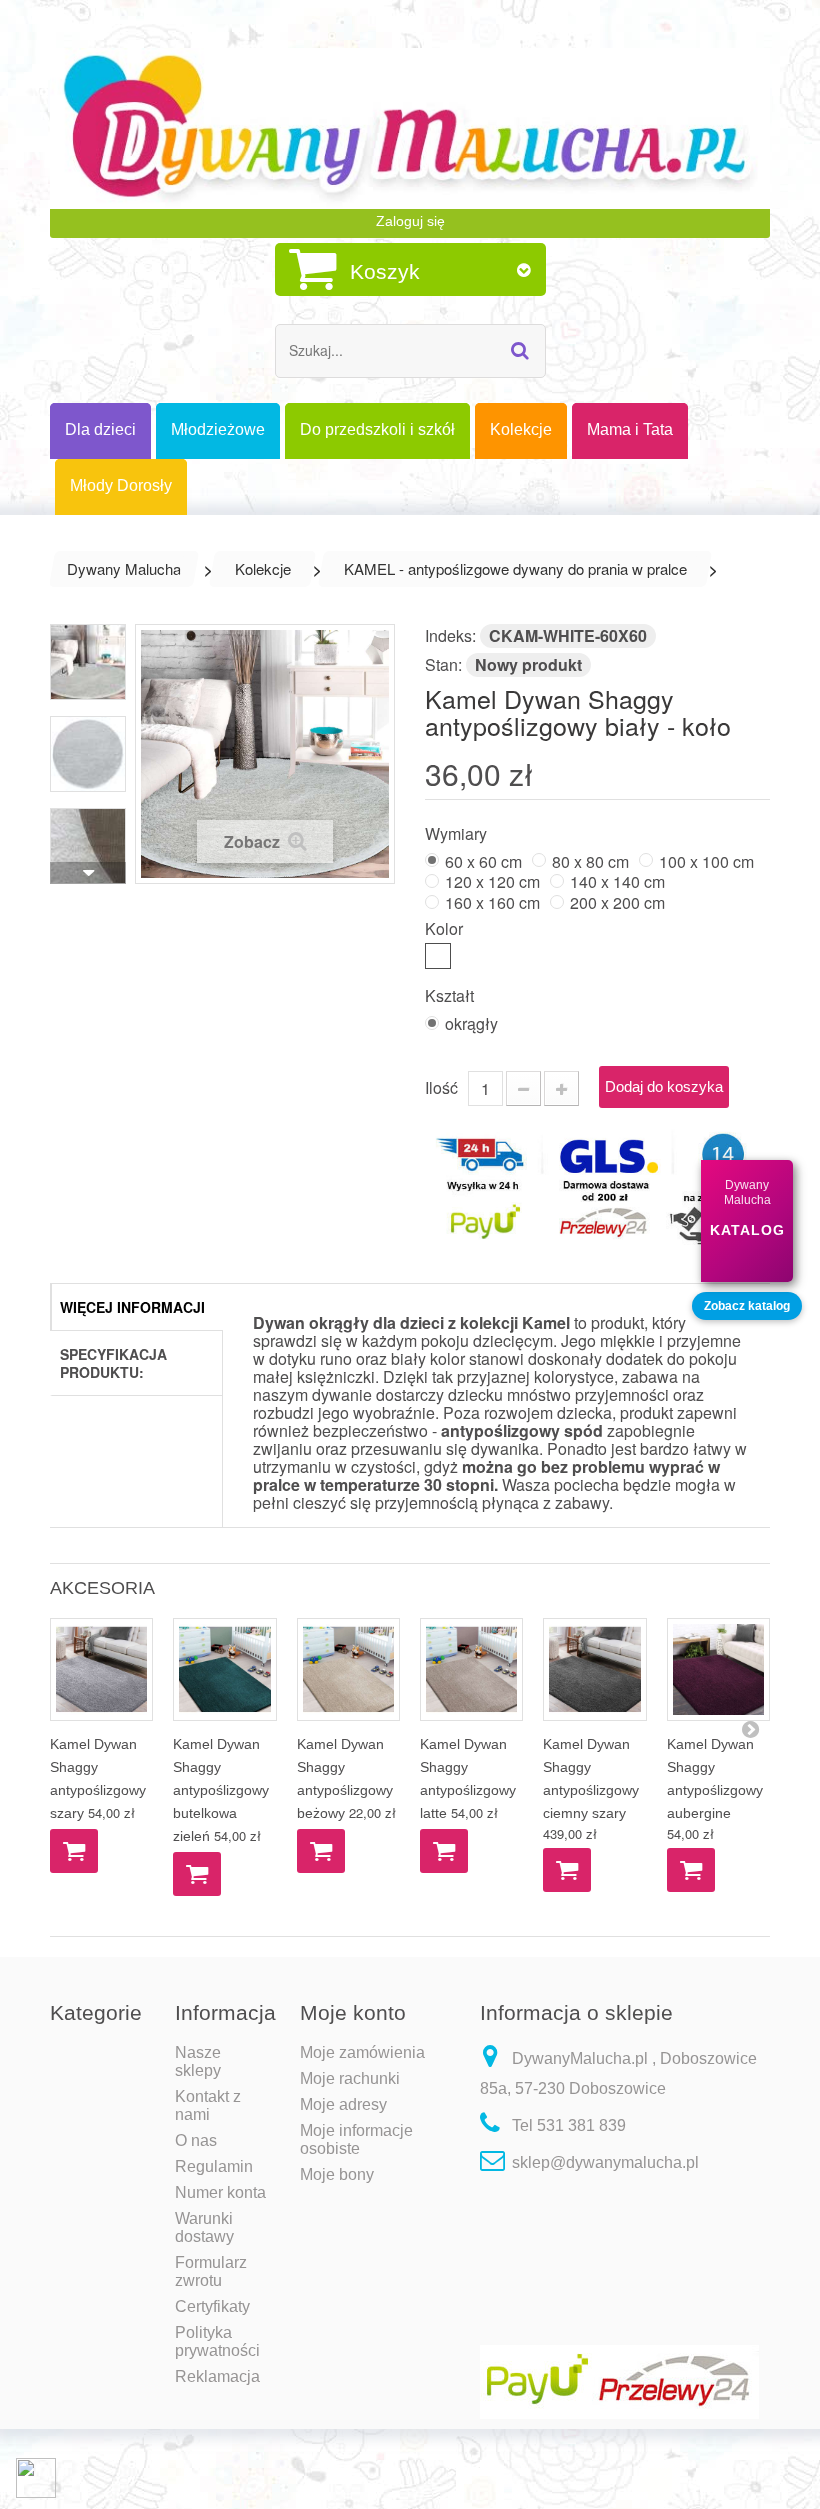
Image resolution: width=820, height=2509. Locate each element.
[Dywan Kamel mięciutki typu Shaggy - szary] (101, 1669)
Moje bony (337, 2174)
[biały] (438, 956)
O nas (196, 2140)
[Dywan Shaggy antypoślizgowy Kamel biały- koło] (88, 662)
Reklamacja (217, 2376)
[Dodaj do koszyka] (74, 1851)
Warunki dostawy (204, 2227)
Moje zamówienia (362, 2052)
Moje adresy (343, 2104)
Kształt (451, 994)
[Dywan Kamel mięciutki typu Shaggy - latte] (471, 1669)
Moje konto (353, 2012)
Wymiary (458, 832)
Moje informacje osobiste (356, 2139)
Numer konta (220, 2192)
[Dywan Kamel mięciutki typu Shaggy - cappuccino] (718, 1669)
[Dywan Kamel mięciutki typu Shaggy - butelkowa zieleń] (224, 1669)
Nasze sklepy (198, 2061)
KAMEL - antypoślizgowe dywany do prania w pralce (515, 568)
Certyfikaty (212, 2306)
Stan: (443, 664)
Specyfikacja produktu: (113, 1363)
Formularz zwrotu (211, 2271)
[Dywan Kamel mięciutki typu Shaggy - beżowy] (348, 1669)
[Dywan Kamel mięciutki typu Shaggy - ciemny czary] (594, 1669)
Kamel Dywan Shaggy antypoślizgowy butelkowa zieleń (221, 1790)
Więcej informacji (132, 1307)
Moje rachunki (350, 2078)
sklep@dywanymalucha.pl (605, 2162)
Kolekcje (263, 568)
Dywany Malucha (124, 568)
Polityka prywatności (217, 2341)
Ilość (441, 1087)
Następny (88, 873)
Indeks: (450, 635)
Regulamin (214, 2166)
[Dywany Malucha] (410, 128)
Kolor (446, 927)
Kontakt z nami (208, 2105)
